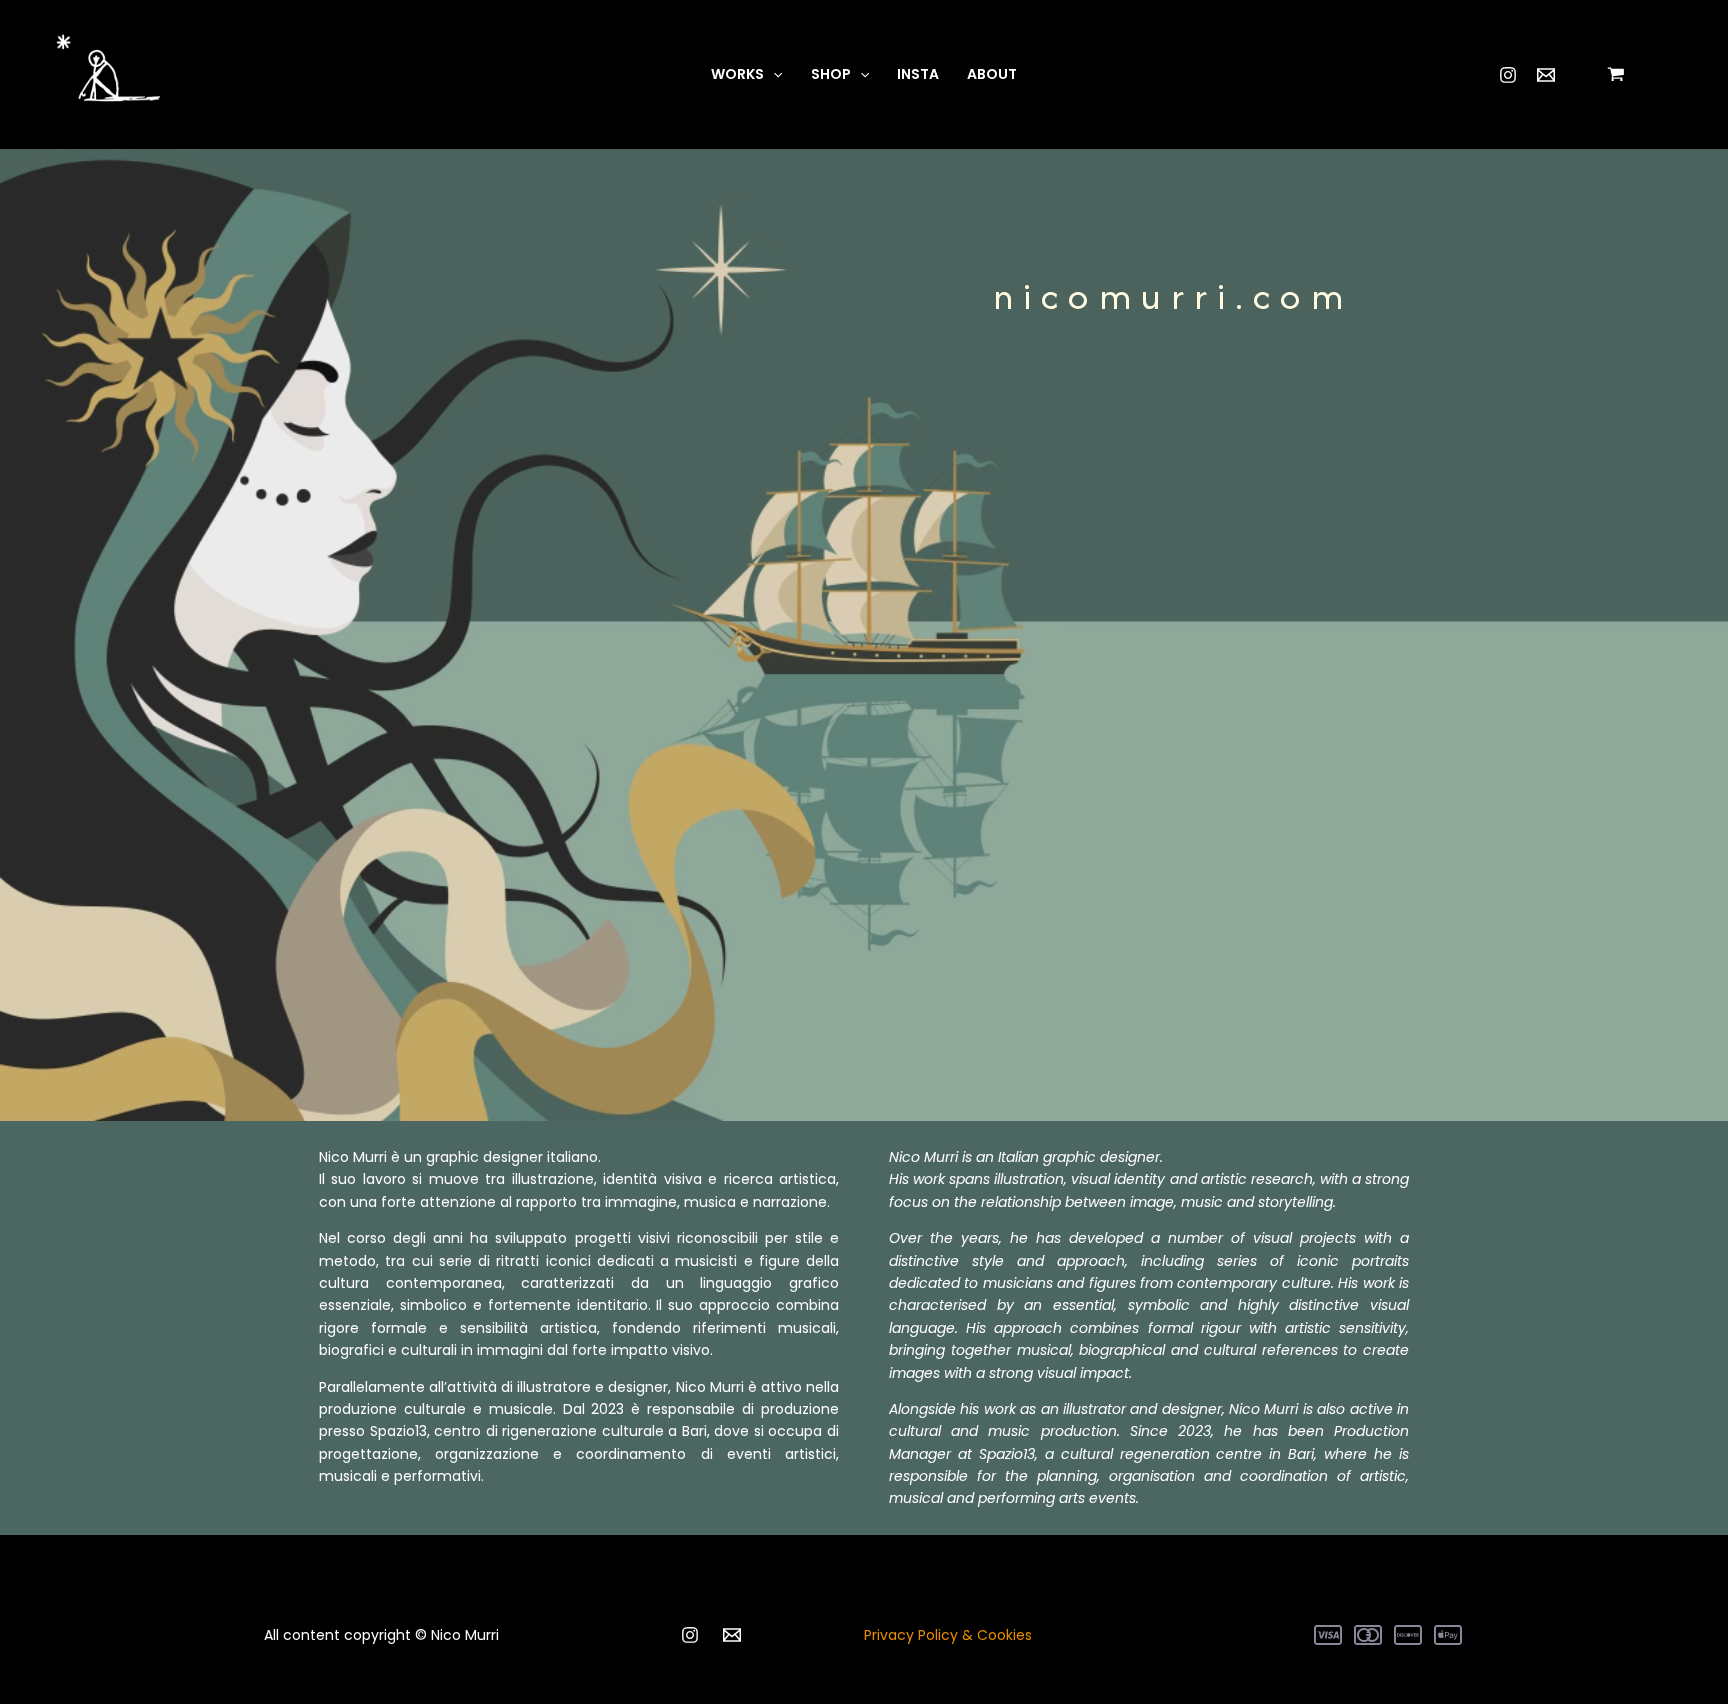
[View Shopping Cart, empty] (1616, 74)
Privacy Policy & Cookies (948, 1635)
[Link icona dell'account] (1679, 74)
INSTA (918, 74)
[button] (773, 74)
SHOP (831, 74)
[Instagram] (1508, 75)
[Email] (1546, 75)
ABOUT (992, 74)
